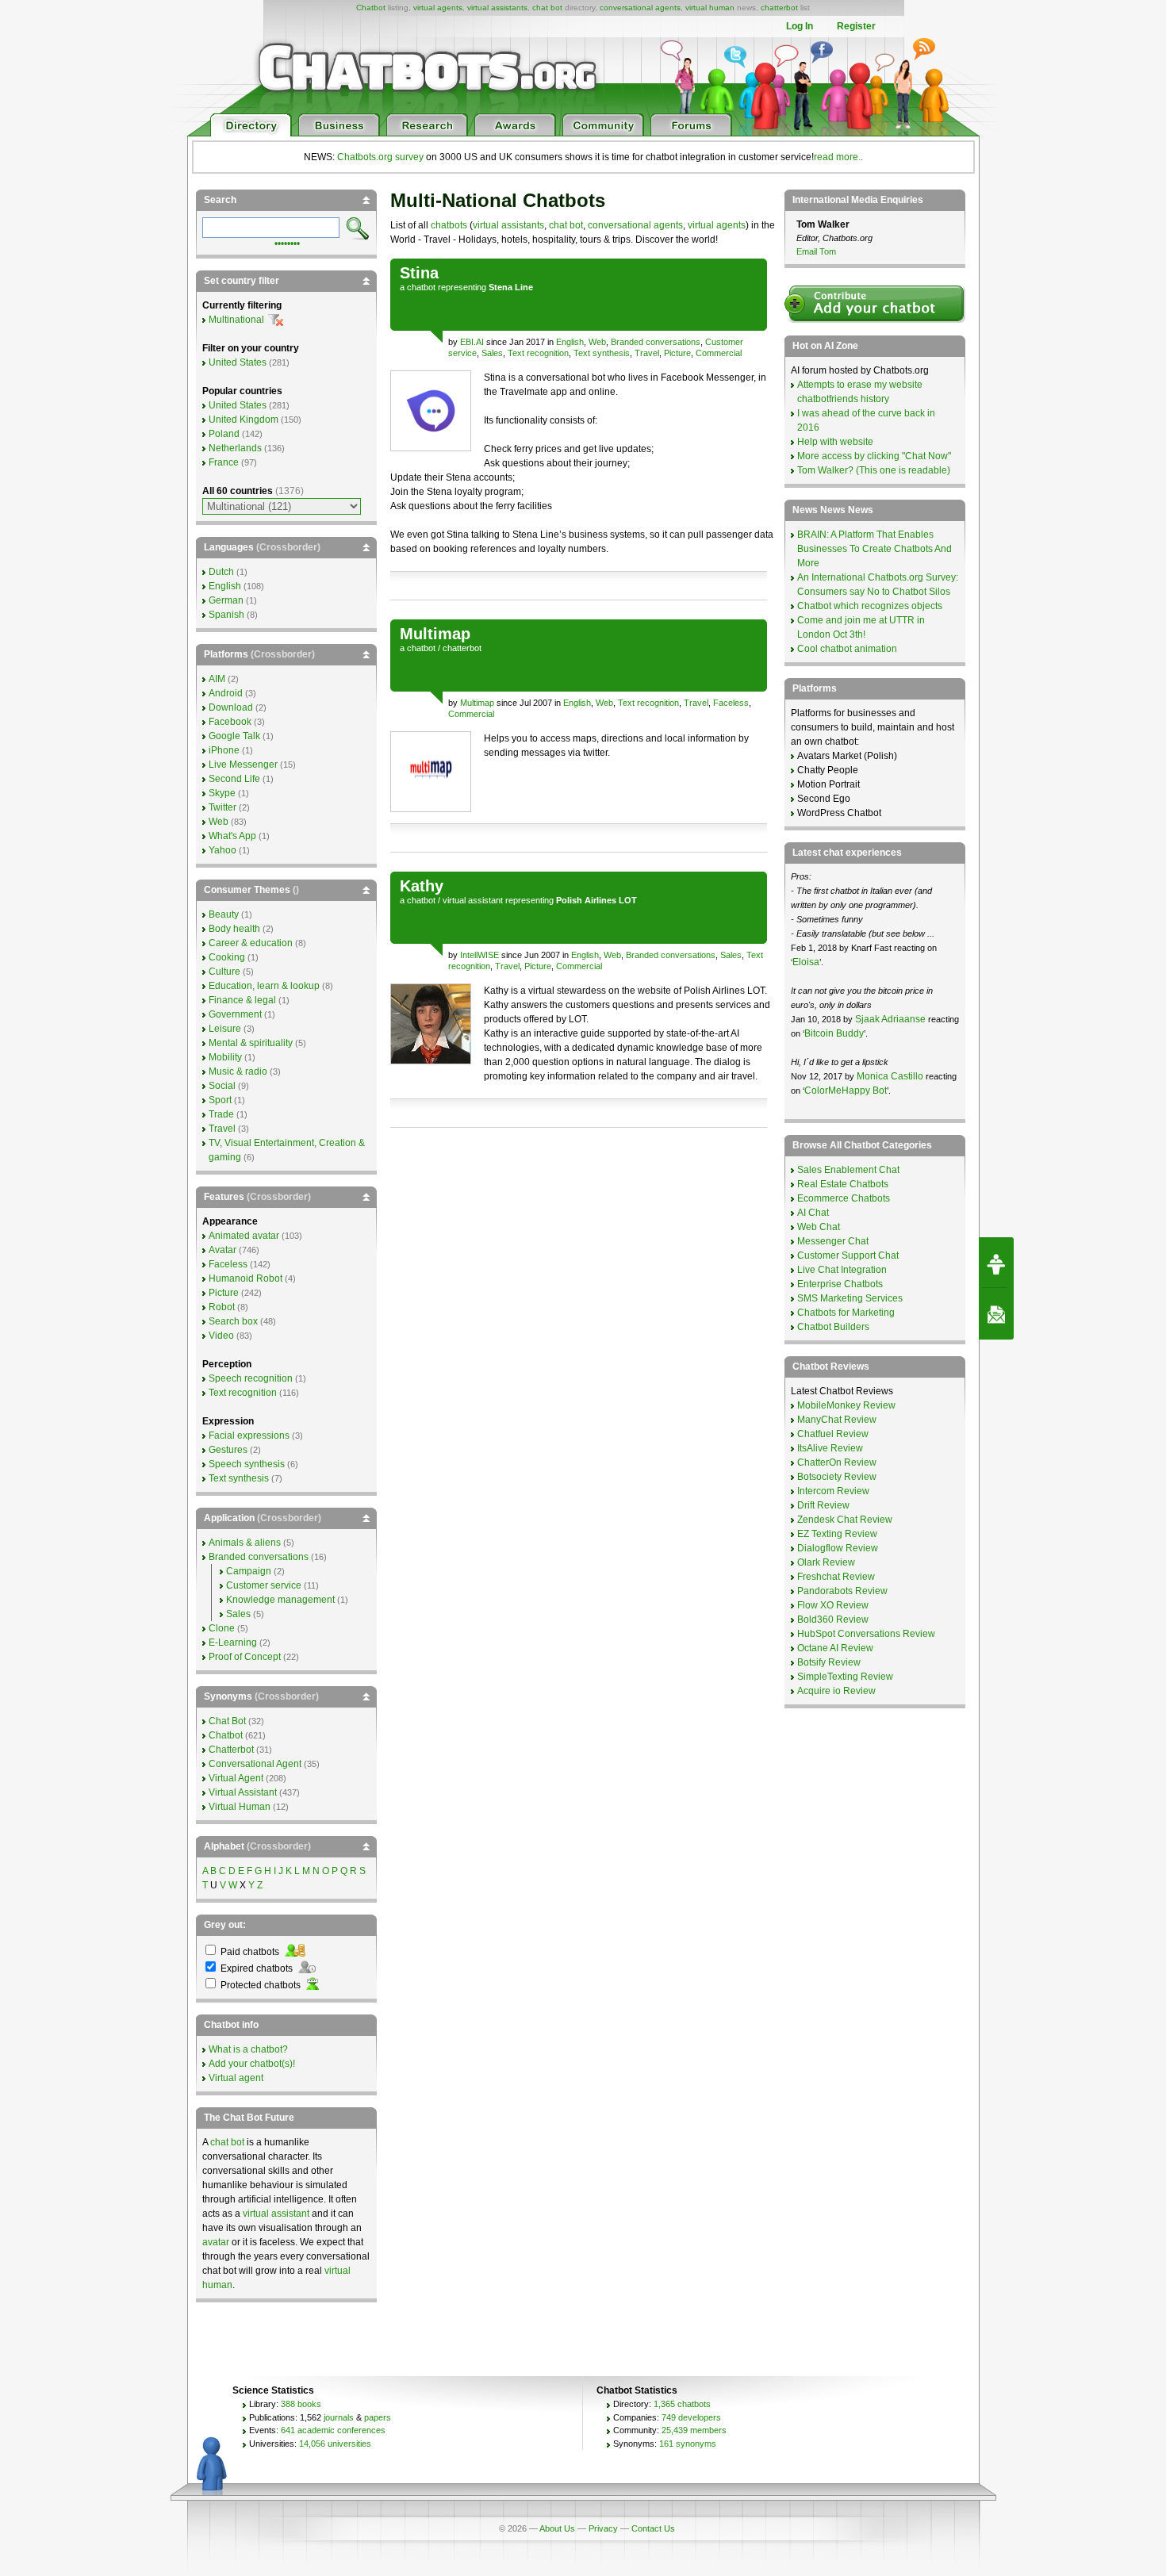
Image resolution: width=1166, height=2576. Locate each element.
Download (231, 707)
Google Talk (234, 736)
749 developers (691, 2417)
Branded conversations (656, 342)
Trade (221, 1114)
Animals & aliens (245, 1543)
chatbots (449, 225)
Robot (222, 1307)
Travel (647, 353)
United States (238, 362)
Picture (677, 353)
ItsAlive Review (830, 1448)
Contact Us (653, 2528)
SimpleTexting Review (845, 1677)
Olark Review (826, 1562)
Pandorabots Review (842, 1591)
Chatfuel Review (833, 1434)
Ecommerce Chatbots (844, 1198)
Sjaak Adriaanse (890, 1019)
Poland (224, 434)
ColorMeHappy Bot (846, 1091)
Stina (419, 273)
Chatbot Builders (833, 1327)
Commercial (719, 353)
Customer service (264, 1585)
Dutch (221, 572)
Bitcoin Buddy (834, 1033)
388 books (301, 2404)
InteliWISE (479, 955)
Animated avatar (244, 1236)
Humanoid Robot (245, 1278)
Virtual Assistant (243, 1792)
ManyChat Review (837, 1420)
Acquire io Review (836, 1691)
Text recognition (538, 353)
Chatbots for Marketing (846, 1313)
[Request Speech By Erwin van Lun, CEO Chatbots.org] (996, 1263)
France (224, 462)
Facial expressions (249, 1436)
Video (221, 1336)
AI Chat (813, 1213)
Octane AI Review (835, 1648)
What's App (232, 836)
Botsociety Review (837, 1477)
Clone (222, 1628)
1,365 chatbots (682, 2404)
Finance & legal (242, 1000)
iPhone (224, 750)
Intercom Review (833, 1491)
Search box (233, 1321)
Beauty (224, 914)
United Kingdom (244, 420)
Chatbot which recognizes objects (870, 606)
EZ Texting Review (837, 1534)
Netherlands (235, 448)
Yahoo (222, 850)
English (570, 342)
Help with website (835, 442)
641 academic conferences (333, 2430)
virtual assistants (497, 8)
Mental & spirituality (251, 1043)
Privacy (603, 2528)
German (226, 600)
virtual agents (438, 8)
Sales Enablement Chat (848, 1170)
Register (856, 26)
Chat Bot (227, 1721)
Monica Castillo (890, 1076)
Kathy (422, 886)
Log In (800, 26)
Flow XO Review (833, 1605)
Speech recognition (251, 1378)
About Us (557, 2528)
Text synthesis (602, 353)
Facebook (230, 722)
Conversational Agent (255, 1764)
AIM (217, 679)
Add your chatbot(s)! (252, 2064)
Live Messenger (243, 765)
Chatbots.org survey (380, 157)
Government (235, 1014)
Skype (222, 793)
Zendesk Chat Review (845, 1520)
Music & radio (238, 1071)
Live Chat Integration (842, 1270)
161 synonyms (688, 2444)
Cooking (227, 957)
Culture (224, 972)
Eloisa (806, 962)
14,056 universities (335, 2444)
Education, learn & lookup (264, 986)
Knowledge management (280, 1600)
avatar (216, 2242)
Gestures (228, 1450)
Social (222, 1086)
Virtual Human (240, 1807)
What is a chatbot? (248, 2049)
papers (378, 2417)
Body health (234, 929)
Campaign (249, 1571)
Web (597, 342)
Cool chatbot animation (847, 649)
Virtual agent (236, 2078)
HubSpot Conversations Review (866, 1634)
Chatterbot (231, 1750)
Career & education (251, 943)
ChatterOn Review (837, 1462)
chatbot (421, 287)
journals (339, 2417)
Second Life (234, 779)
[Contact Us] (996, 1314)
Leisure (225, 1029)
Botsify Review (829, 1662)
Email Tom (816, 251)
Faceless (731, 703)
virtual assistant (473, 900)
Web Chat (819, 1227)
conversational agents (640, 8)
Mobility (225, 1057)
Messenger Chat (833, 1241)
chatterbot (779, 8)
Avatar (222, 1250)
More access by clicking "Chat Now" (874, 456)
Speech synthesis (247, 1464)
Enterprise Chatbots (840, 1284)
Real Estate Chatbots (843, 1184)
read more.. (838, 157)
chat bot (547, 8)
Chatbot (371, 8)
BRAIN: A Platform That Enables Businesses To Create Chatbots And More (874, 549)
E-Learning (233, 1643)
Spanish (226, 615)
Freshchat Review (836, 1577)
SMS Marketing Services (850, 1298)
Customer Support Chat (848, 1255)
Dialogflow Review (838, 1548)
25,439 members (694, 2430)
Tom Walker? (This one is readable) (874, 470)
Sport (220, 1100)
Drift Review (823, 1505)
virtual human (710, 8)
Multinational (236, 320)
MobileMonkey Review (846, 1405)
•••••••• (287, 242)
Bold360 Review (833, 1620)
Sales (492, 353)
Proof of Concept (245, 1657)
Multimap (435, 634)
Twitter (222, 807)
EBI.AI (472, 342)
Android (226, 693)
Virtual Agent (236, 1778)
